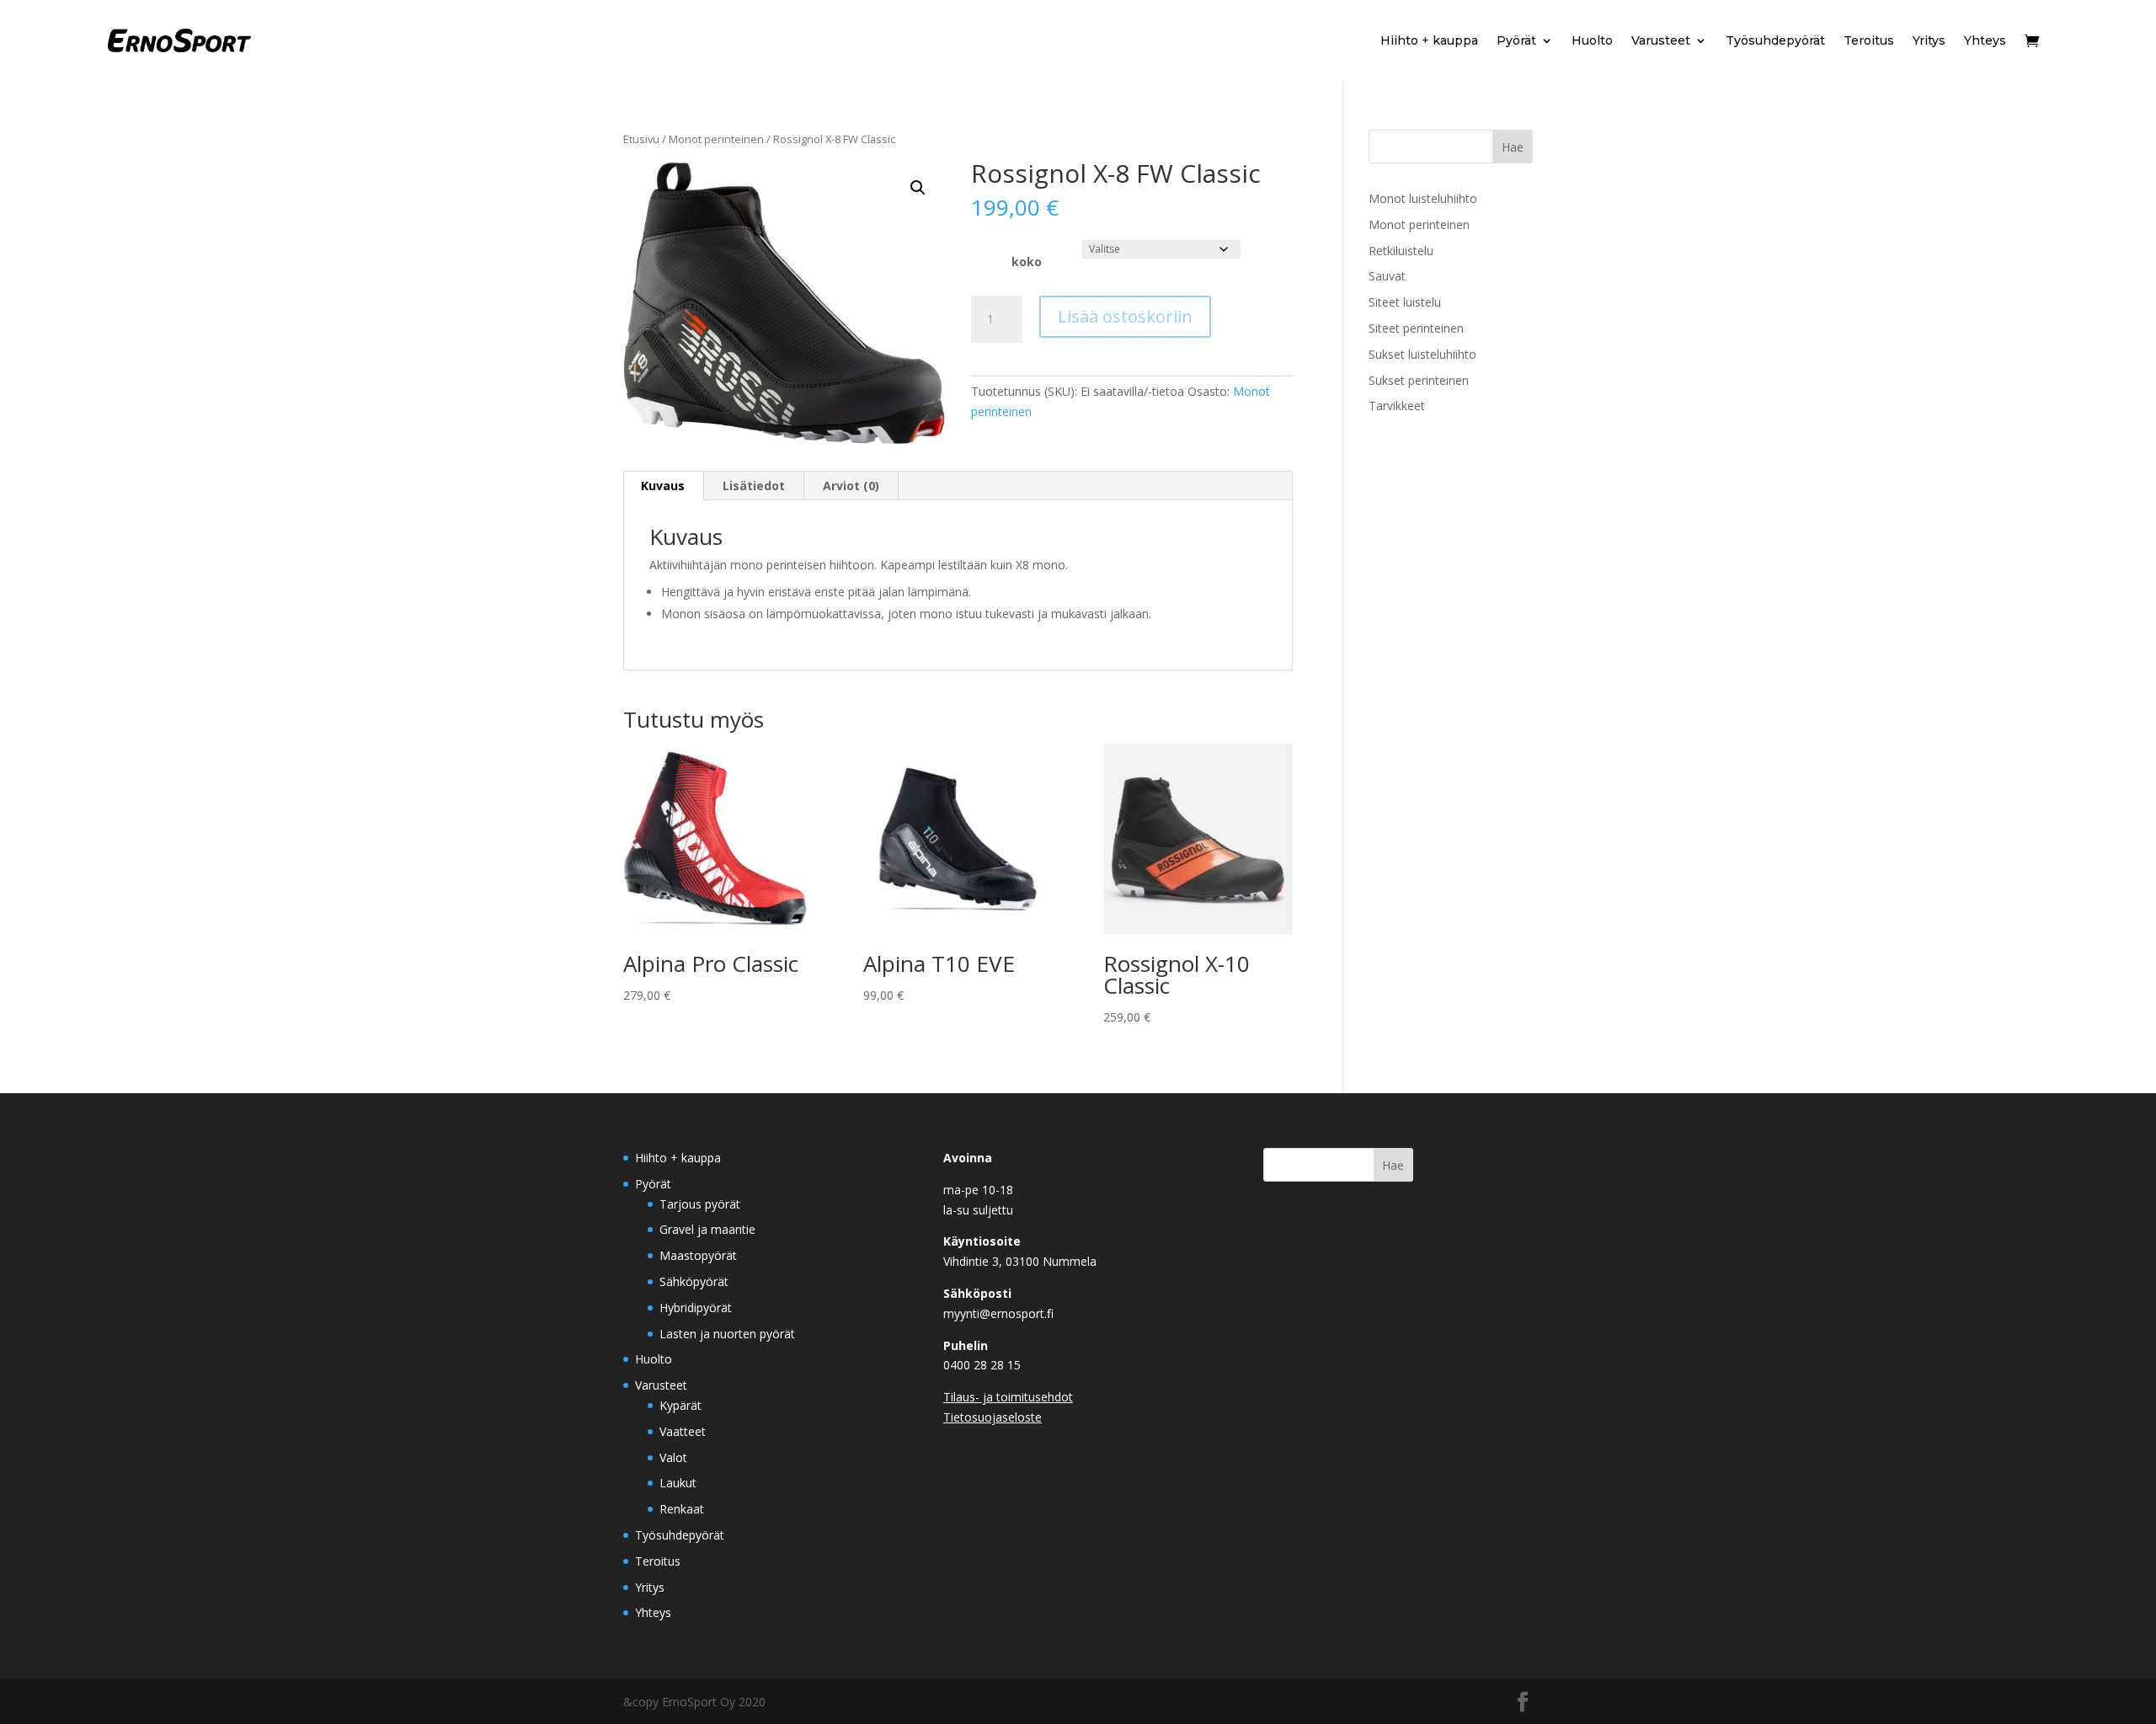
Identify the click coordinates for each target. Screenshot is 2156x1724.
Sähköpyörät (694, 1281)
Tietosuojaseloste (993, 1417)
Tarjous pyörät (700, 1204)
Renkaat (682, 1509)
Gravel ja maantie (707, 1229)
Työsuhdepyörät (1775, 40)
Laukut (678, 1483)
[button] (918, 188)
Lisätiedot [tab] (754, 486)
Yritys (1929, 40)
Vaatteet (683, 1431)
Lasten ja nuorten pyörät (727, 1334)
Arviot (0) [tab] (851, 486)
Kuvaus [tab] (663, 486)
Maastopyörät (698, 1255)
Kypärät (680, 1405)
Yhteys (1985, 40)
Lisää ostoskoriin (1125, 316)
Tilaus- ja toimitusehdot (1008, 1397)
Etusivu (641, 139)
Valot (673, 1457)
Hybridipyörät (696, 1308)
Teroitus (1869, 40)
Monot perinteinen (716, 139)
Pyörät (1516, 40)
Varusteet (1661, 40)
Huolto (1592, 40)
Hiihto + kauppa (1429, 40)
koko (1027, 262)
